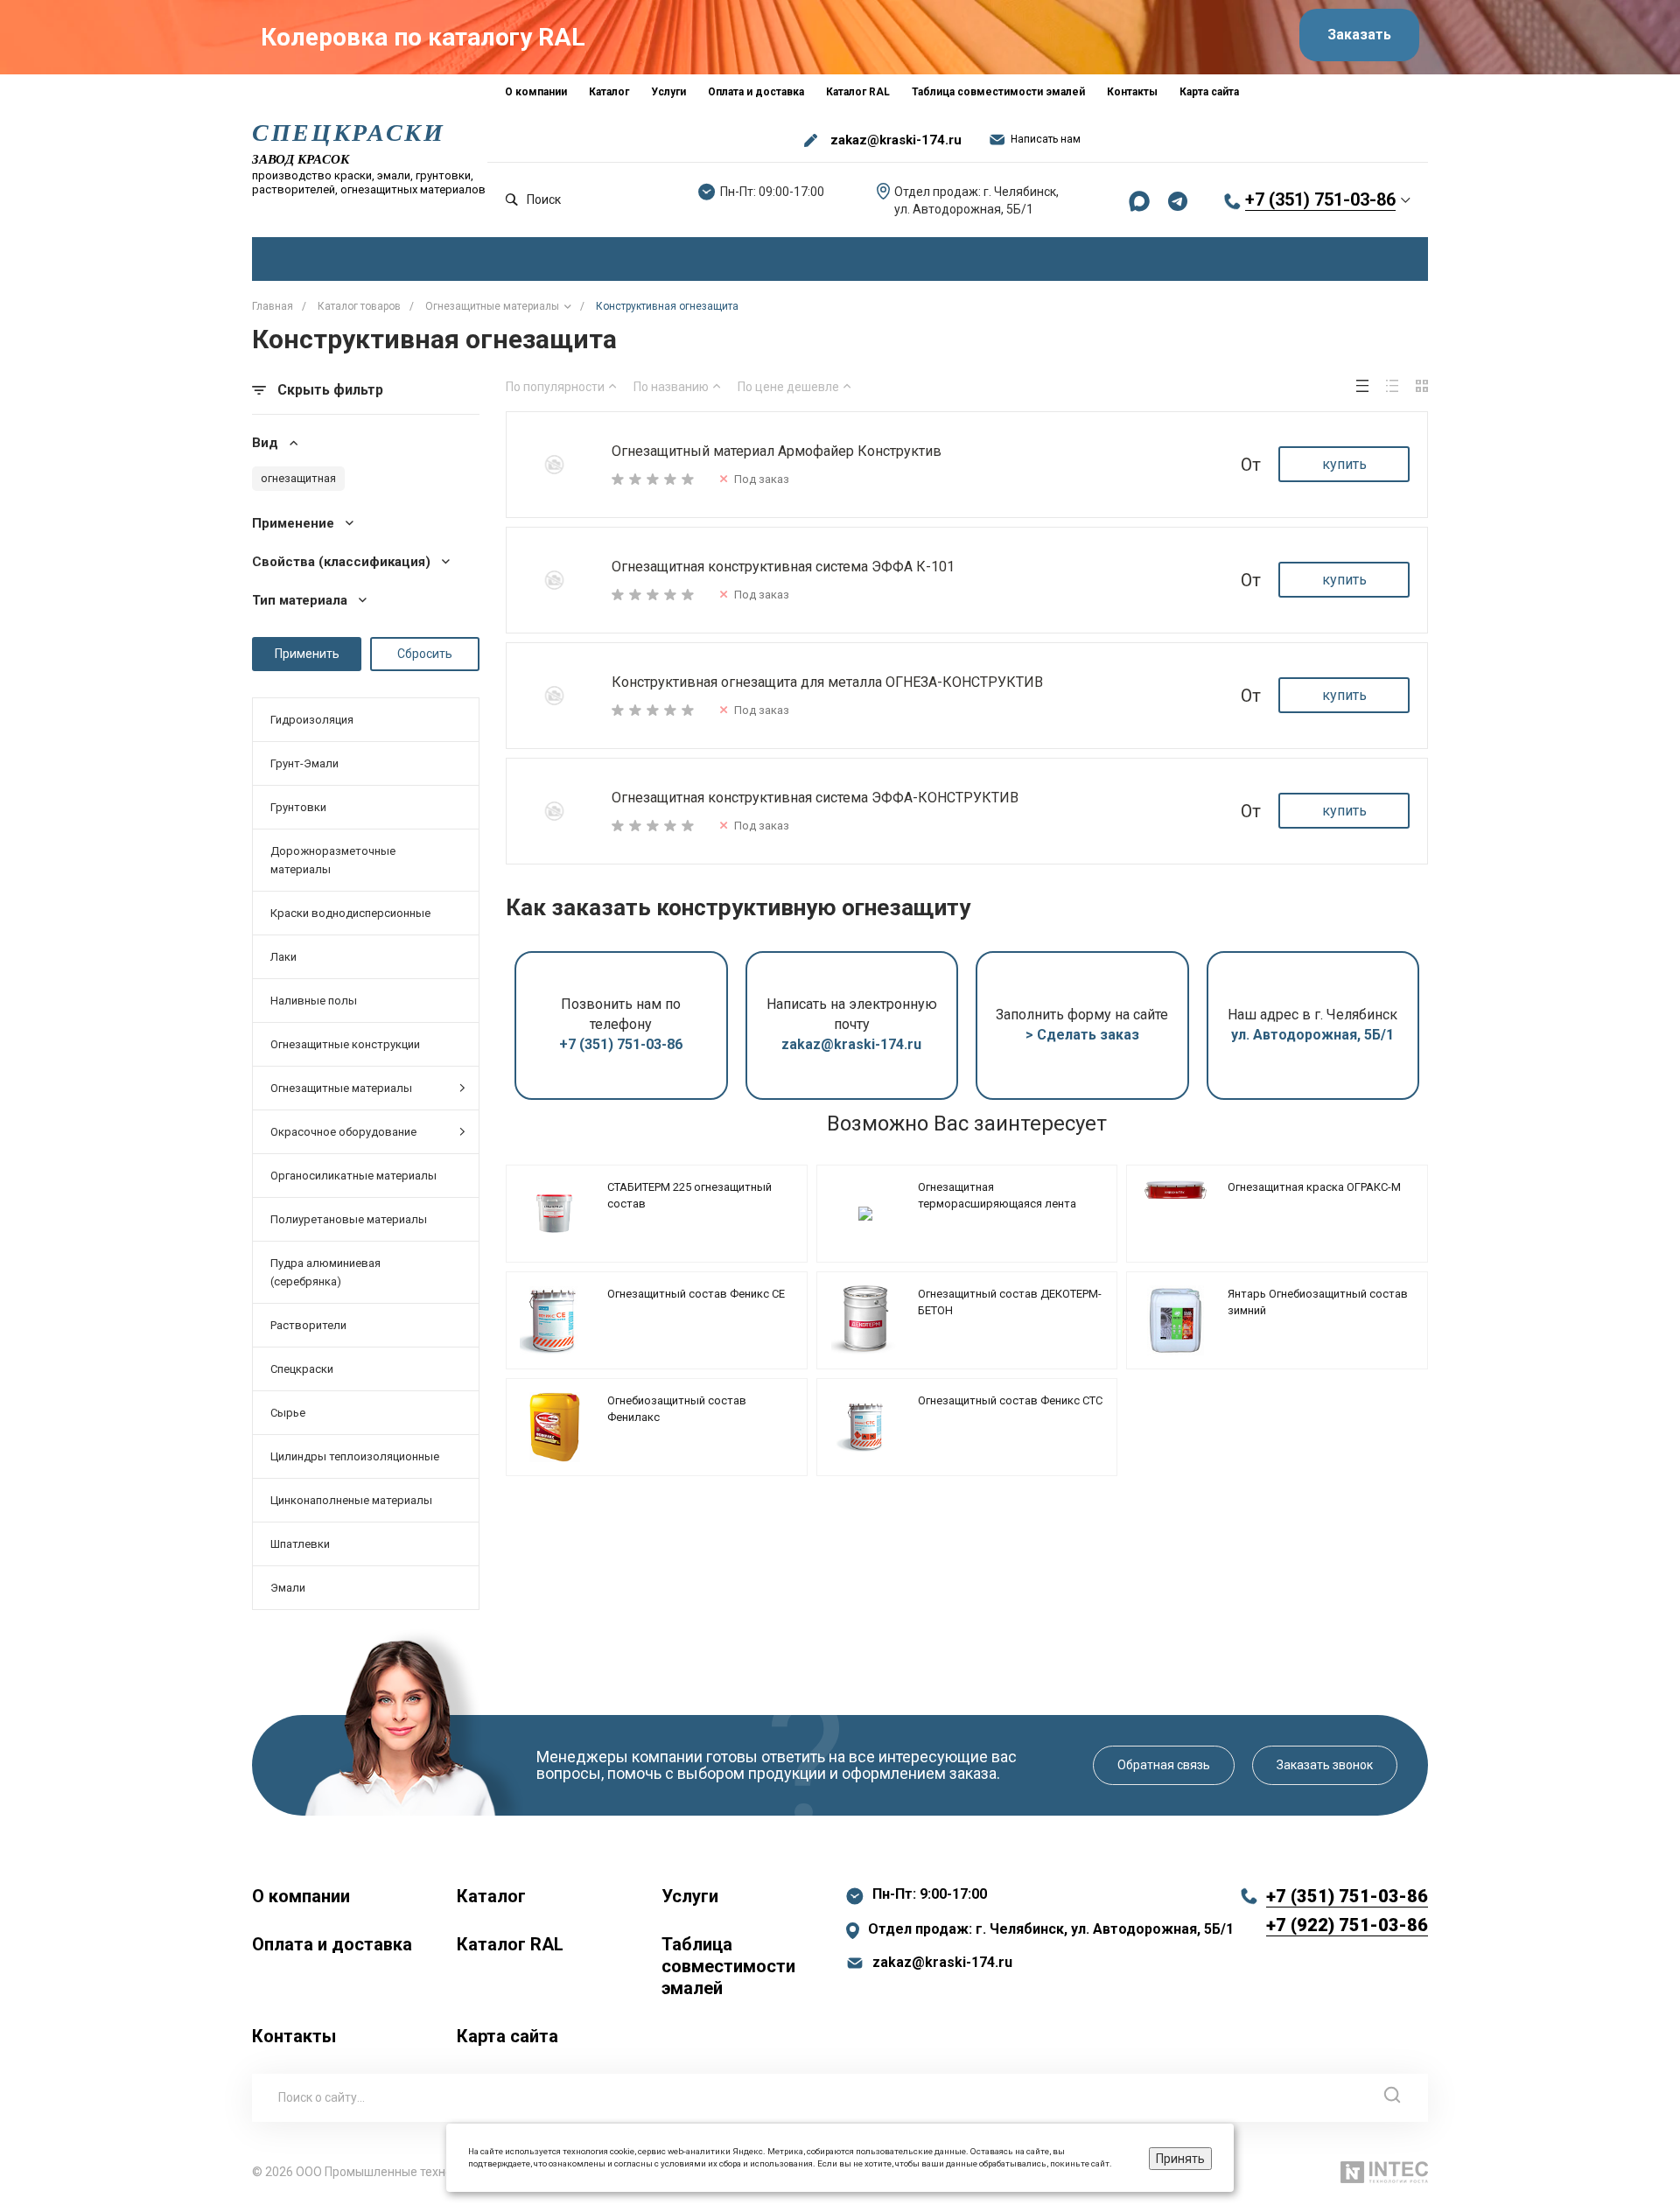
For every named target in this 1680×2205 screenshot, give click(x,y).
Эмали (288, 1588)
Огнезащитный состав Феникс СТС (1010, 1400)
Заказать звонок (1325, 1765)
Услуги (690, 1896)
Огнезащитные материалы (341, 1088)
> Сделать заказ (1082, 1035)
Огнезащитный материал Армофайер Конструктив (777, 451)
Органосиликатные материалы (353, 1176)
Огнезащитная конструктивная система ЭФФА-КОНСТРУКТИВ (815, 798)
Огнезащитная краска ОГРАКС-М (1314, 1187)
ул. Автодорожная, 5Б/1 (1312, 1035)
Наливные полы (314, 1001)
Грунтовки (298, 807)
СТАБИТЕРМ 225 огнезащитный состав (689, 1196)
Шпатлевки (300, 1544)
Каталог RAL (510, 1944)
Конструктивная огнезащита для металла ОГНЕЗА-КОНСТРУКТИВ (827, 682)
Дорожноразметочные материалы (333, 860)
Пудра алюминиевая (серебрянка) (325, 1272)
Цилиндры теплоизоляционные (355, 1456)
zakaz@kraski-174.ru (896, 140)
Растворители (308, 1325)
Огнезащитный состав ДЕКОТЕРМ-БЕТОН (1010, 1302)
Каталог (491, 1896)
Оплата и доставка (332, 1944)
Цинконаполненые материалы (351, 1500)
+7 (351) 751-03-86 (1320, 199)
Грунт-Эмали (304, 763)
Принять (1180, 2159)
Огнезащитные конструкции (345, 1044)
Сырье (288, 1413)
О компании (301, 1896)
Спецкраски (302, 1369)
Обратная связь (1164, 1765)
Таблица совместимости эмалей (728, 1966)
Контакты (294, 2036)
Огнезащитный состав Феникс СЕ (696, 1294)
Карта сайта (507, 2036)
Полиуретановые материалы (349, 1219)
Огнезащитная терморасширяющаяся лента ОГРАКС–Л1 (997, 1204)
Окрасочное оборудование (343, 1132)
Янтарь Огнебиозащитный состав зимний (1318, 1302)
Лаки (283, 957)
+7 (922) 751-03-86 (1347, 1925)
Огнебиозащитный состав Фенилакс (677, 1409)
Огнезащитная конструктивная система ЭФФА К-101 (783, 567)
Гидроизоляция (312, 720)
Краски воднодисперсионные (350, 913)
